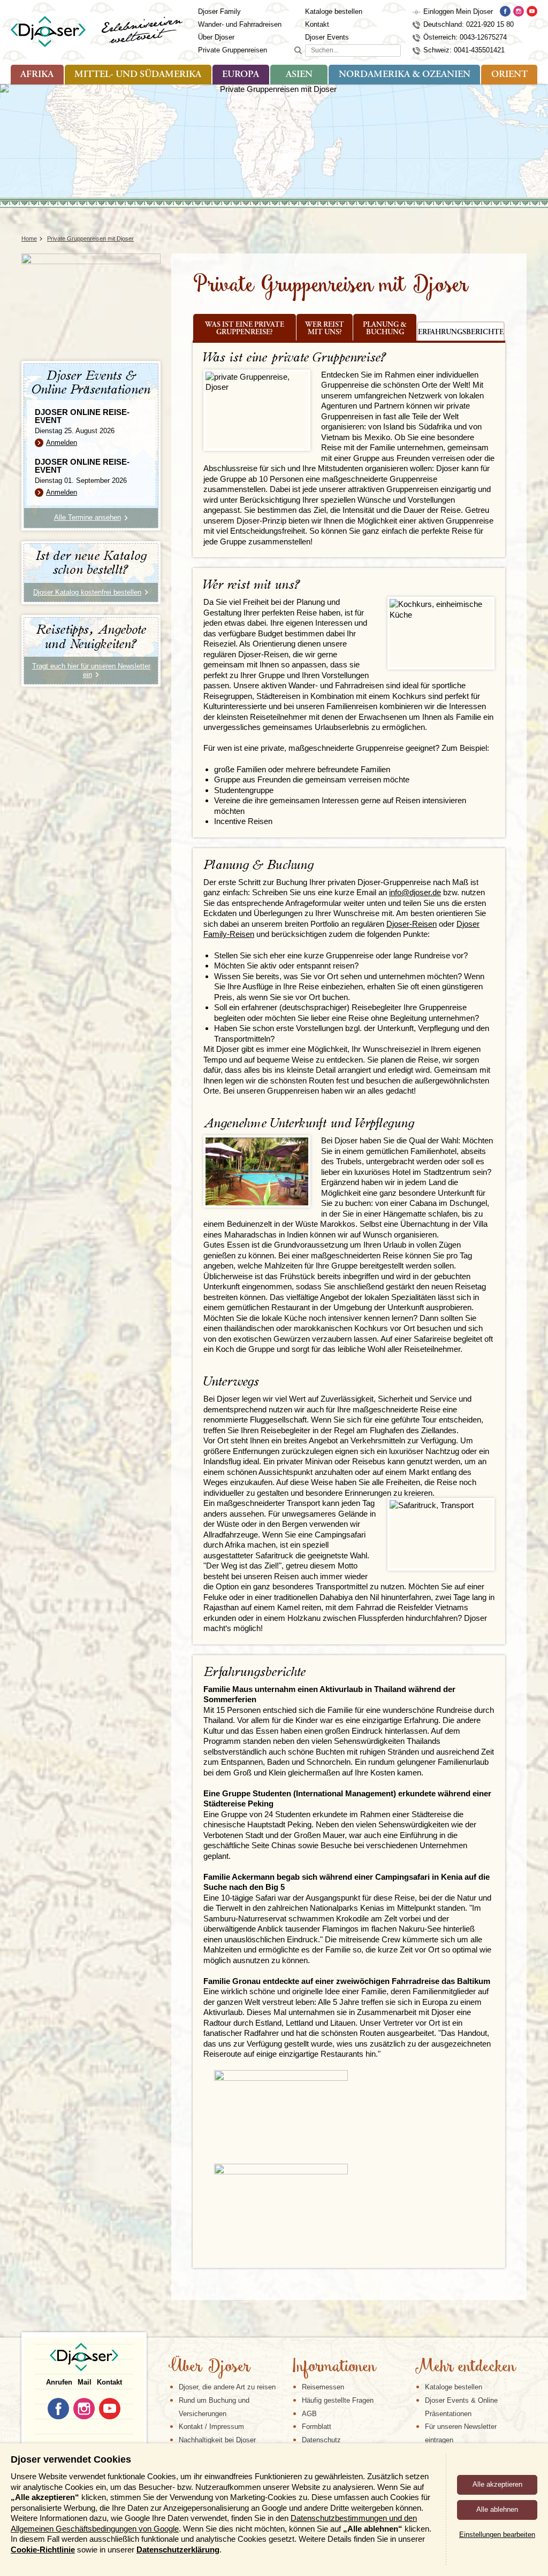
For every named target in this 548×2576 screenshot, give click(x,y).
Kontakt (317, 24)
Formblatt (317, 2427)
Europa (241, 75)
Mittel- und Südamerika (138, 75)
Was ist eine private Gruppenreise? (245, 329)
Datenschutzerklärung (178, 2550)
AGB (309, 2414)
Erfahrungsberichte (461, 333)
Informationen (334, 2367)
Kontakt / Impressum (211, 2427)
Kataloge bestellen (334, 11)
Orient (509, 75)
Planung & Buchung (385, 329)
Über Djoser (216, 37)
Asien (299, 75)
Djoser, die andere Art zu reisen (227, 2387)
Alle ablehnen (497, 2509)
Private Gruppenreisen (233, 50)
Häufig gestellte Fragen (338, 2400)
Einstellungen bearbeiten (497, 2535)
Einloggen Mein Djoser (458, 11)
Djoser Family (219, 11)
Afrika (37, 75)
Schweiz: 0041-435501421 (464, 50)
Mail (85, 2382)
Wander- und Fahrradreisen (240, 24)
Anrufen (59, 2382)
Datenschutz (321, 2440)
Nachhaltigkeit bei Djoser (217, 2440)
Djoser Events (327, 37)
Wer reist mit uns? (325, 329)
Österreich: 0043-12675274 (465, 37)
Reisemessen (323, 2387)
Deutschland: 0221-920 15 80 (469, 24)
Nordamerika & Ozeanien (405, 75)
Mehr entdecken (465, 2367)
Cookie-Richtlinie (43, 2550)
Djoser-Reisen (412, 924)
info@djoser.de (415, 892)
